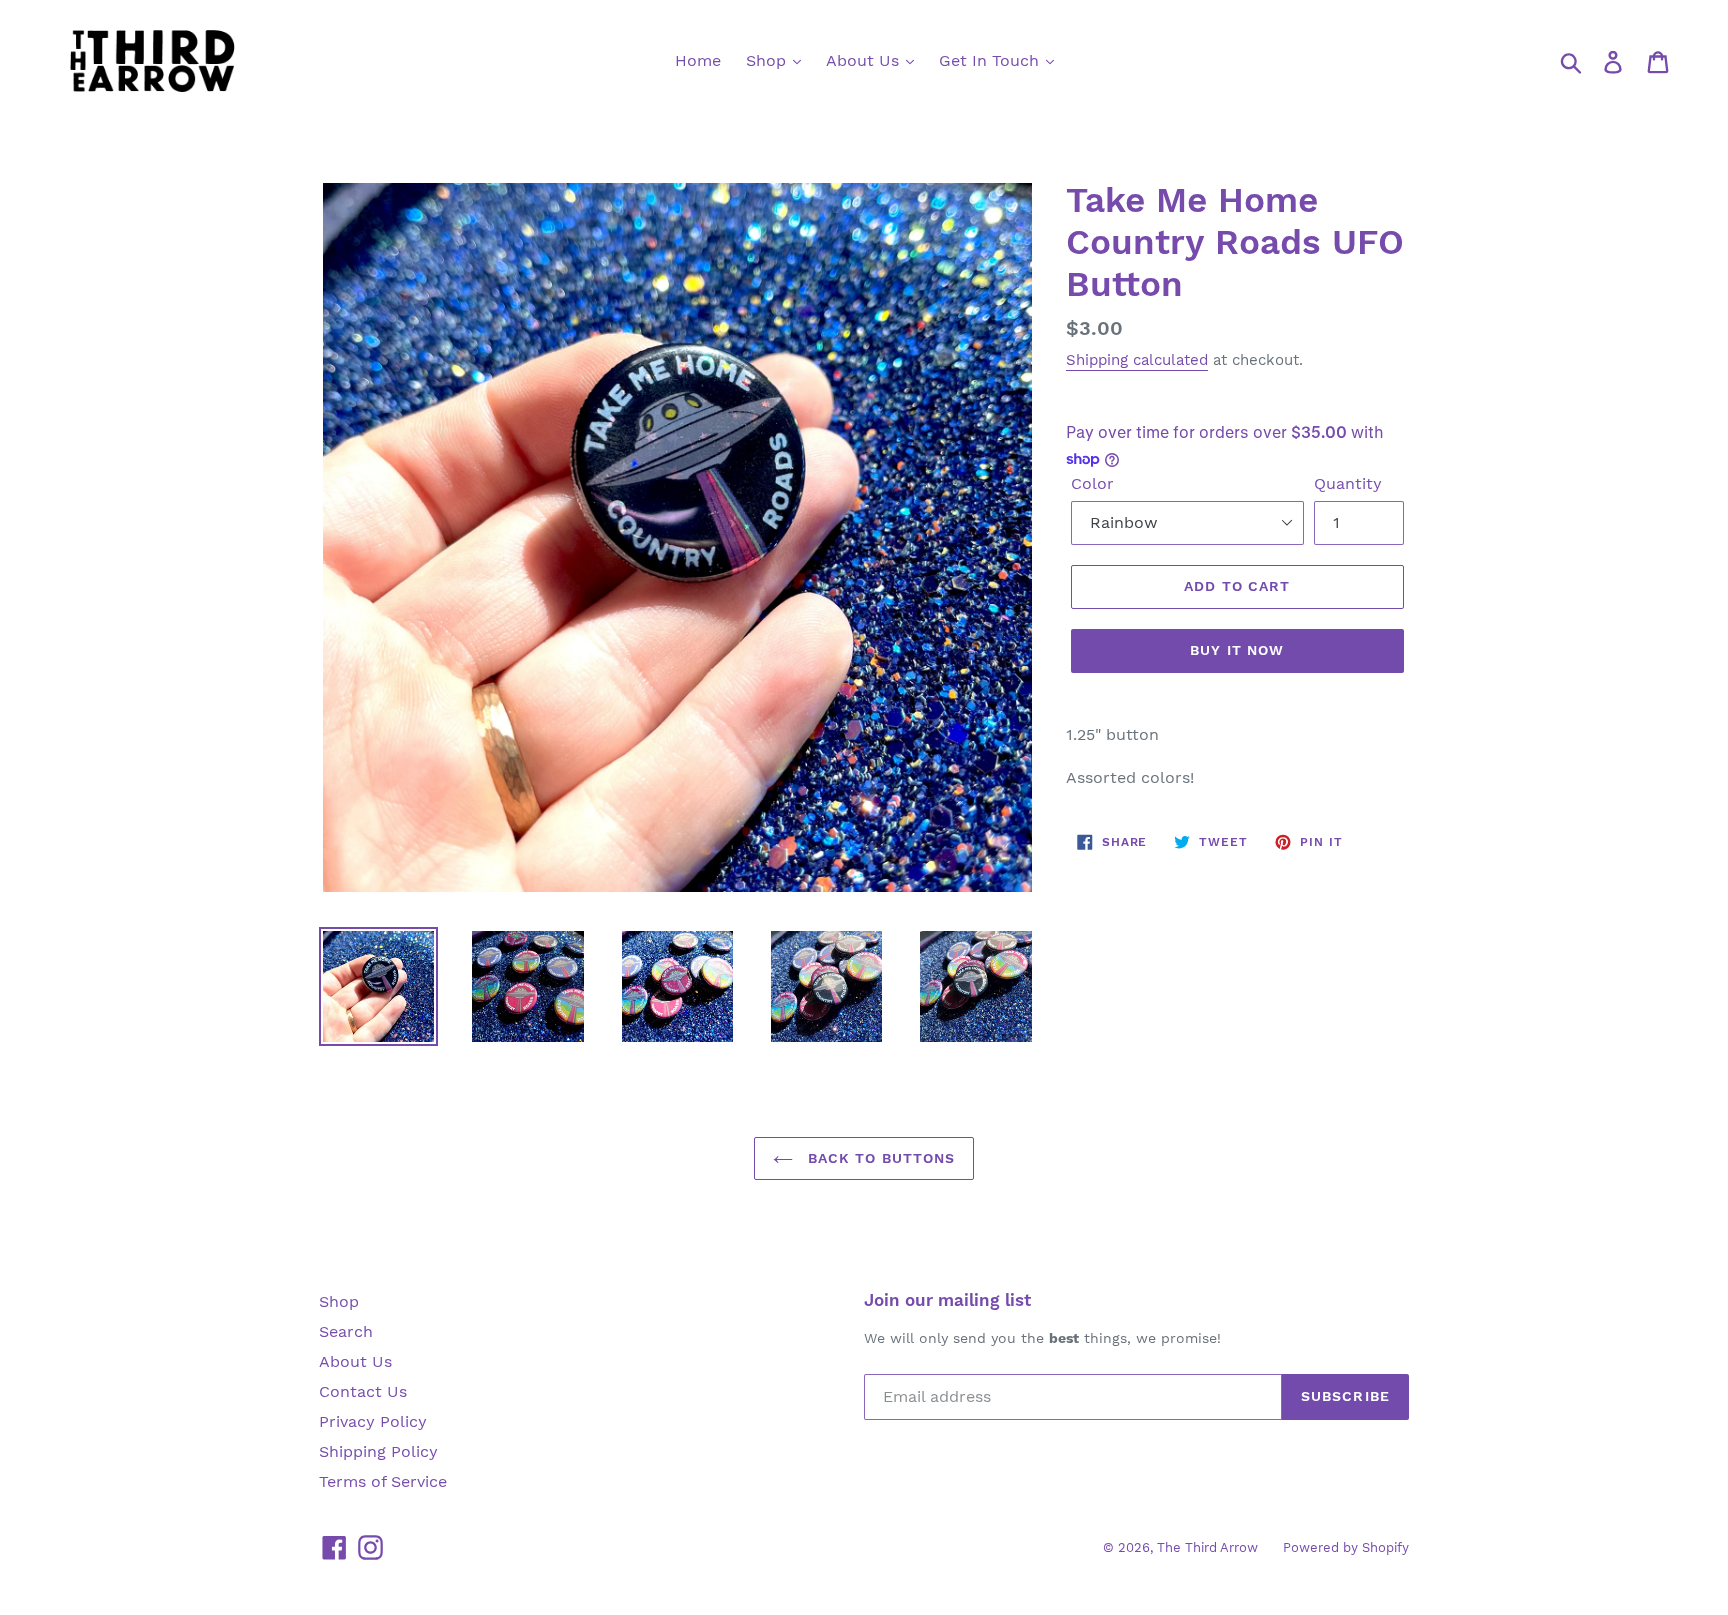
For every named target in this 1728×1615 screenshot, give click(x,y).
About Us (865, 60)
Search (346, 1331)
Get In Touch (991, 60)
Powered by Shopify (1346, 1547)
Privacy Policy (373, 1421)
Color (1092, 483)
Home (698, 60)
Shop (768, 60)
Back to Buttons (879, 1158)
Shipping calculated (1137, 360)
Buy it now (1237, 650)
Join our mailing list (947, 1300)
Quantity (1348, 483)
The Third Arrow (1207, 1547)
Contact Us (363, 1391)
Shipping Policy (378, 1451)
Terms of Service (383, 1481)
